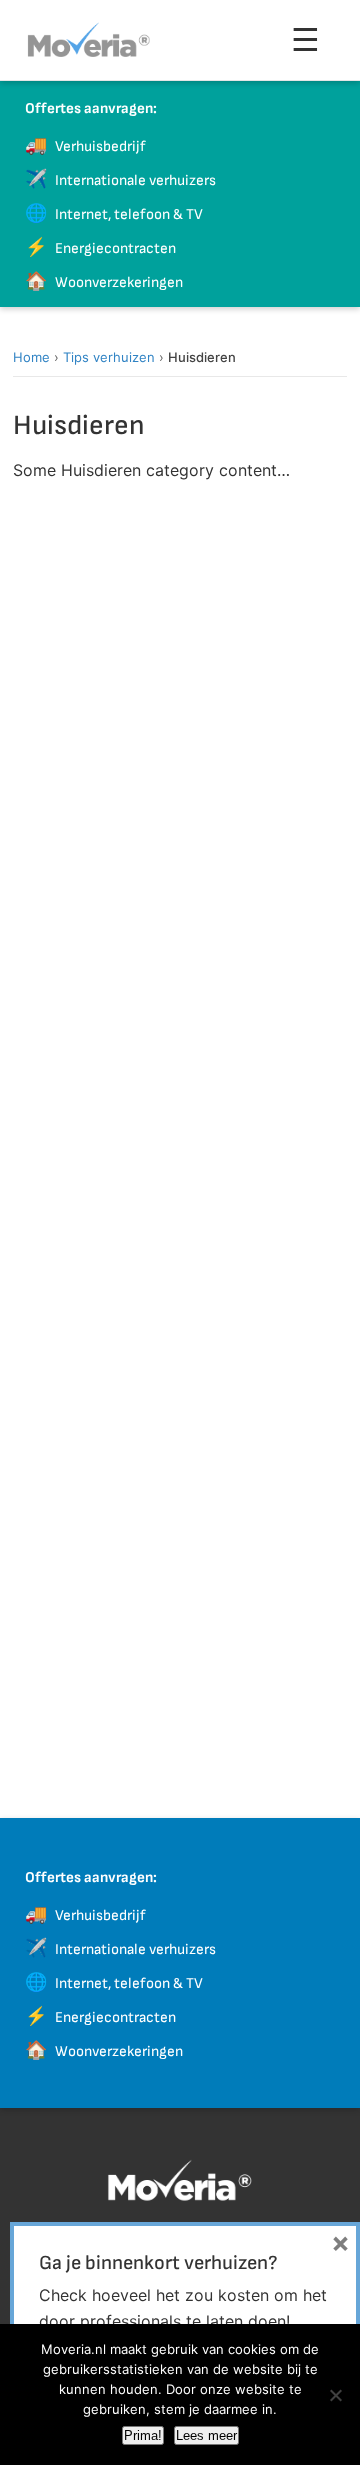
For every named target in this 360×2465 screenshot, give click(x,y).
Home (31, 357)
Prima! (143, 2435)
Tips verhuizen (109, 357)
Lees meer (206, 2435)
